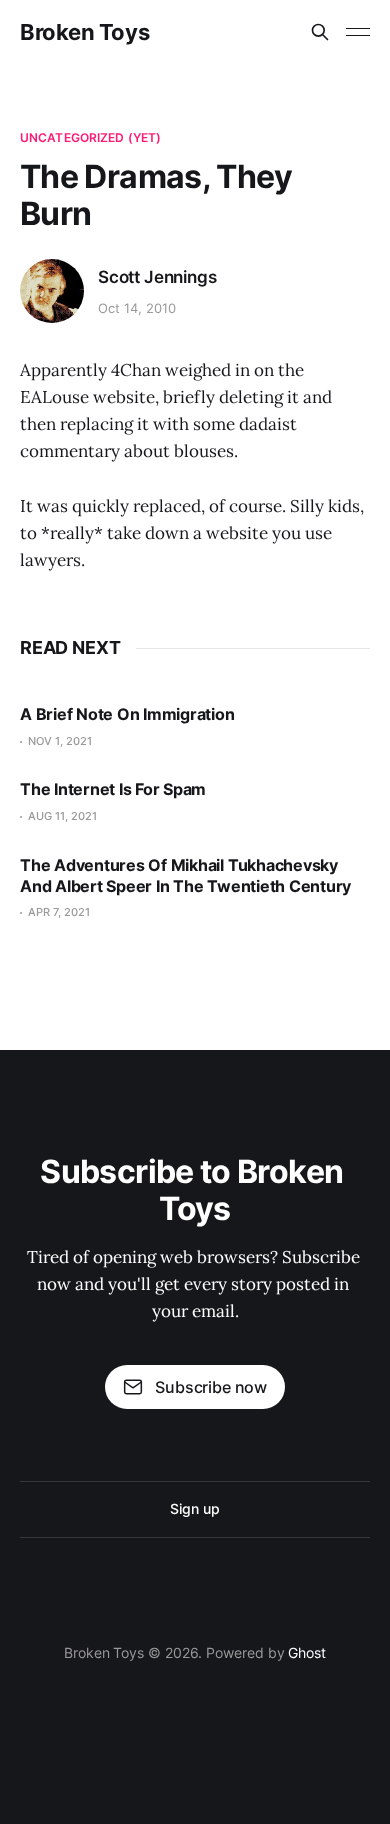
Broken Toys (84, 32)
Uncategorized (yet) (90, 137)
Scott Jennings (157, 277)
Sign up (194, 1508)
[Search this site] (320, 32)
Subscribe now (211, 1387)
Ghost (307, 1652)
